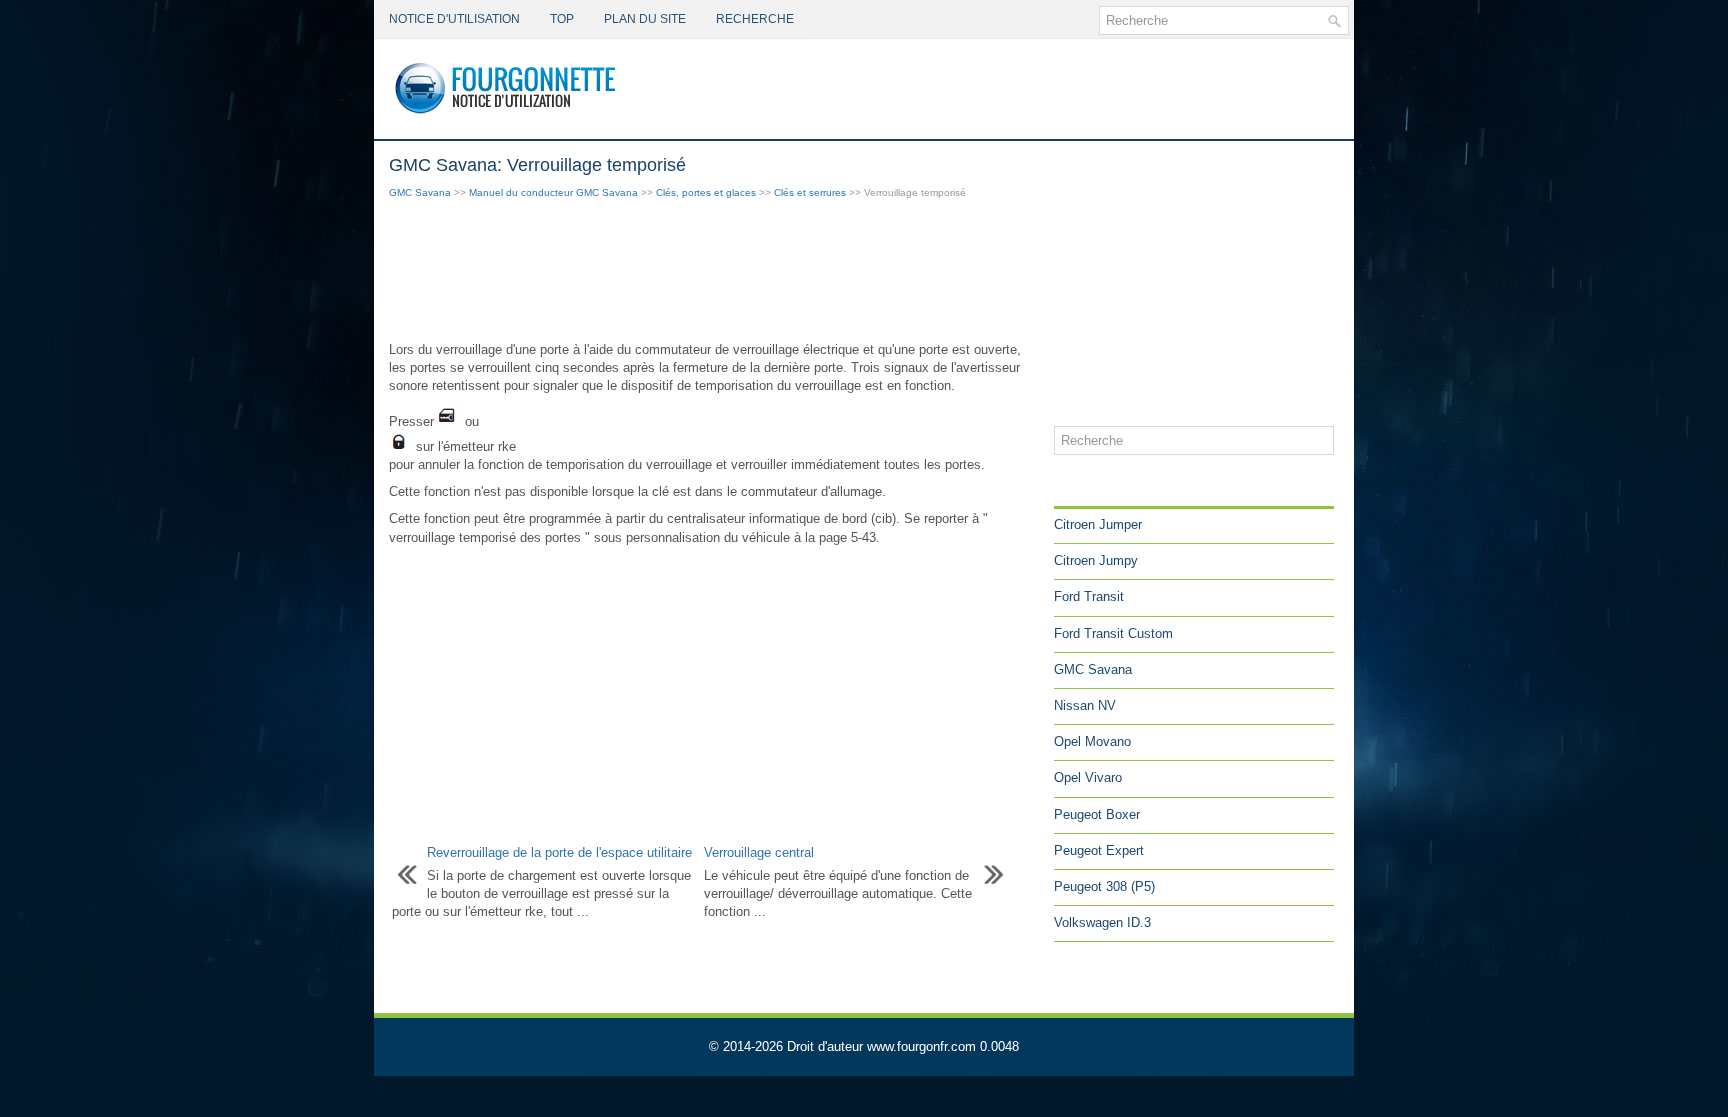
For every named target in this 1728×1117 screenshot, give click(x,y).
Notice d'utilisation (454, 19)
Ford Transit (1089, 596)
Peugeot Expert (1099, 850)
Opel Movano (1092, 741)
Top (562, 19)
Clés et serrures (810, 192)
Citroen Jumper (1098, 524)
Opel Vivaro (1088, 777)
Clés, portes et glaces (706, 192)
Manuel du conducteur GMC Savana (553, 192)
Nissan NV (1085, 705)
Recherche (755, 19)
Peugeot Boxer (1097, 814)
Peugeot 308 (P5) (1104, 886)
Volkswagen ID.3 (1102, 922)
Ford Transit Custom (1113, 633)
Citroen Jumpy (1096, 560)
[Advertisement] (714, 272)
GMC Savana (420, 192)
